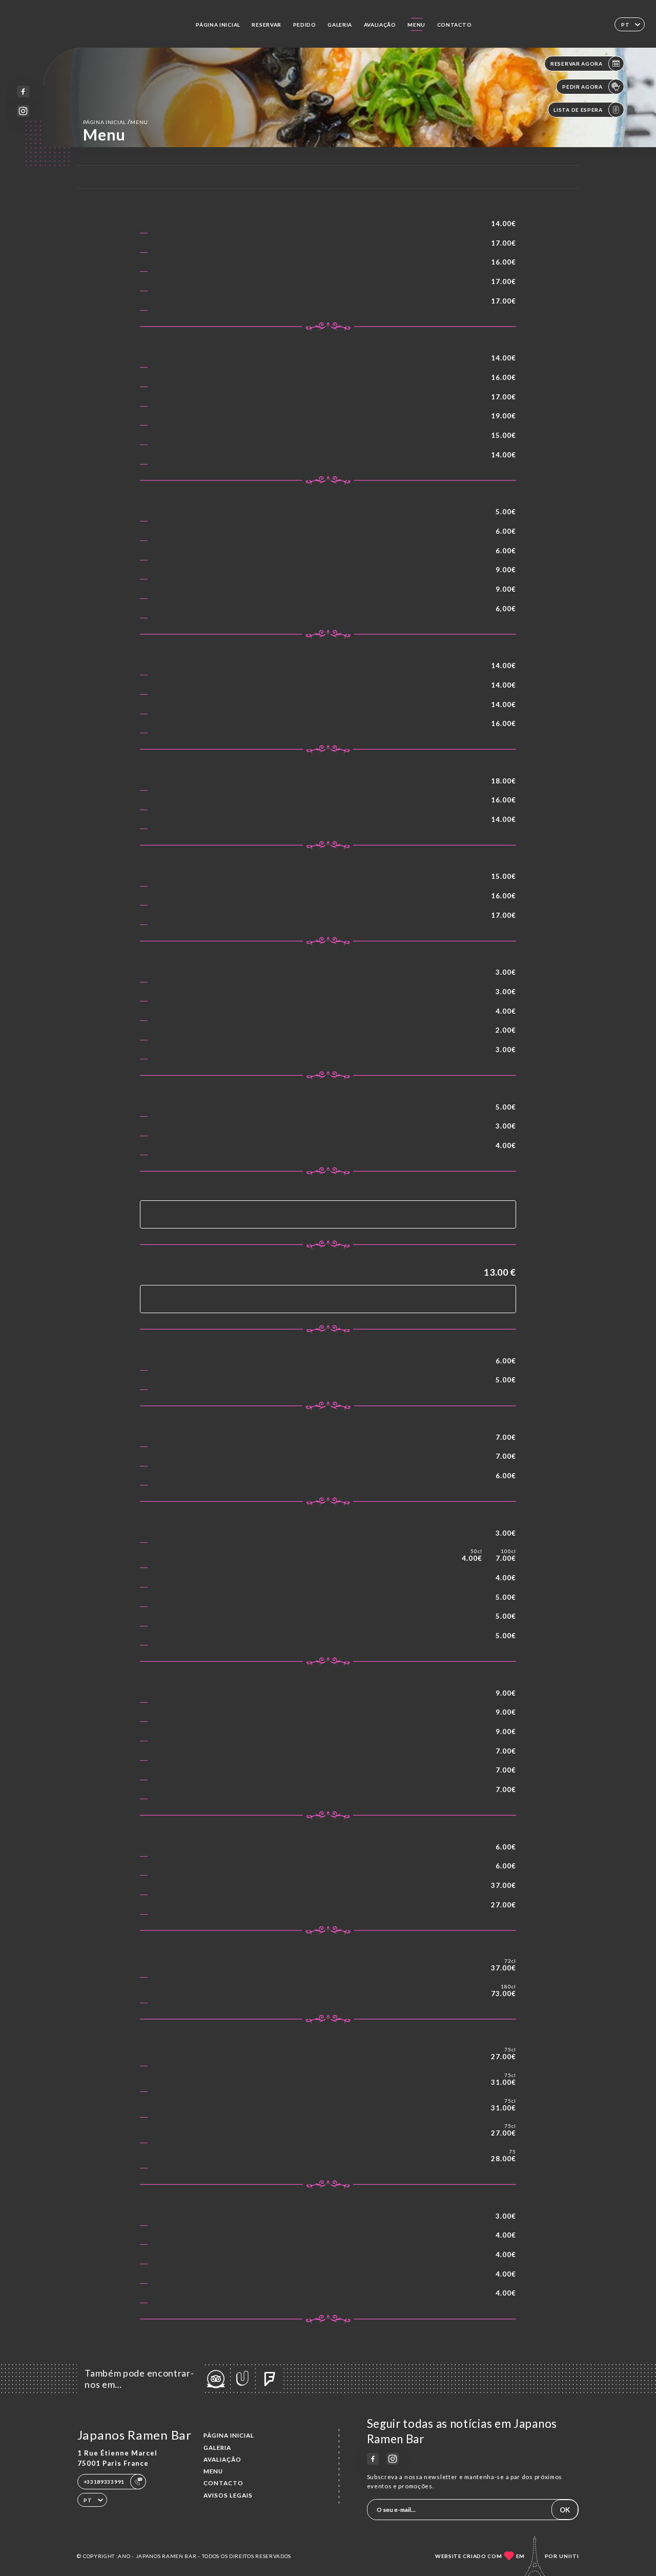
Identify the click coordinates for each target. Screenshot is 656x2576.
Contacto (455, 25)
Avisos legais (228, 2495)
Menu (416, 25)
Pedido (305, 25)
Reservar (266, 25)
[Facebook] (23, 92)
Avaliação (380, 25)
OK (565, 2510)
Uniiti (569, 2556)
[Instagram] (23, 111)
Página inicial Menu (116, 122)
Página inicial (218, 25)
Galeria (340, 25)
